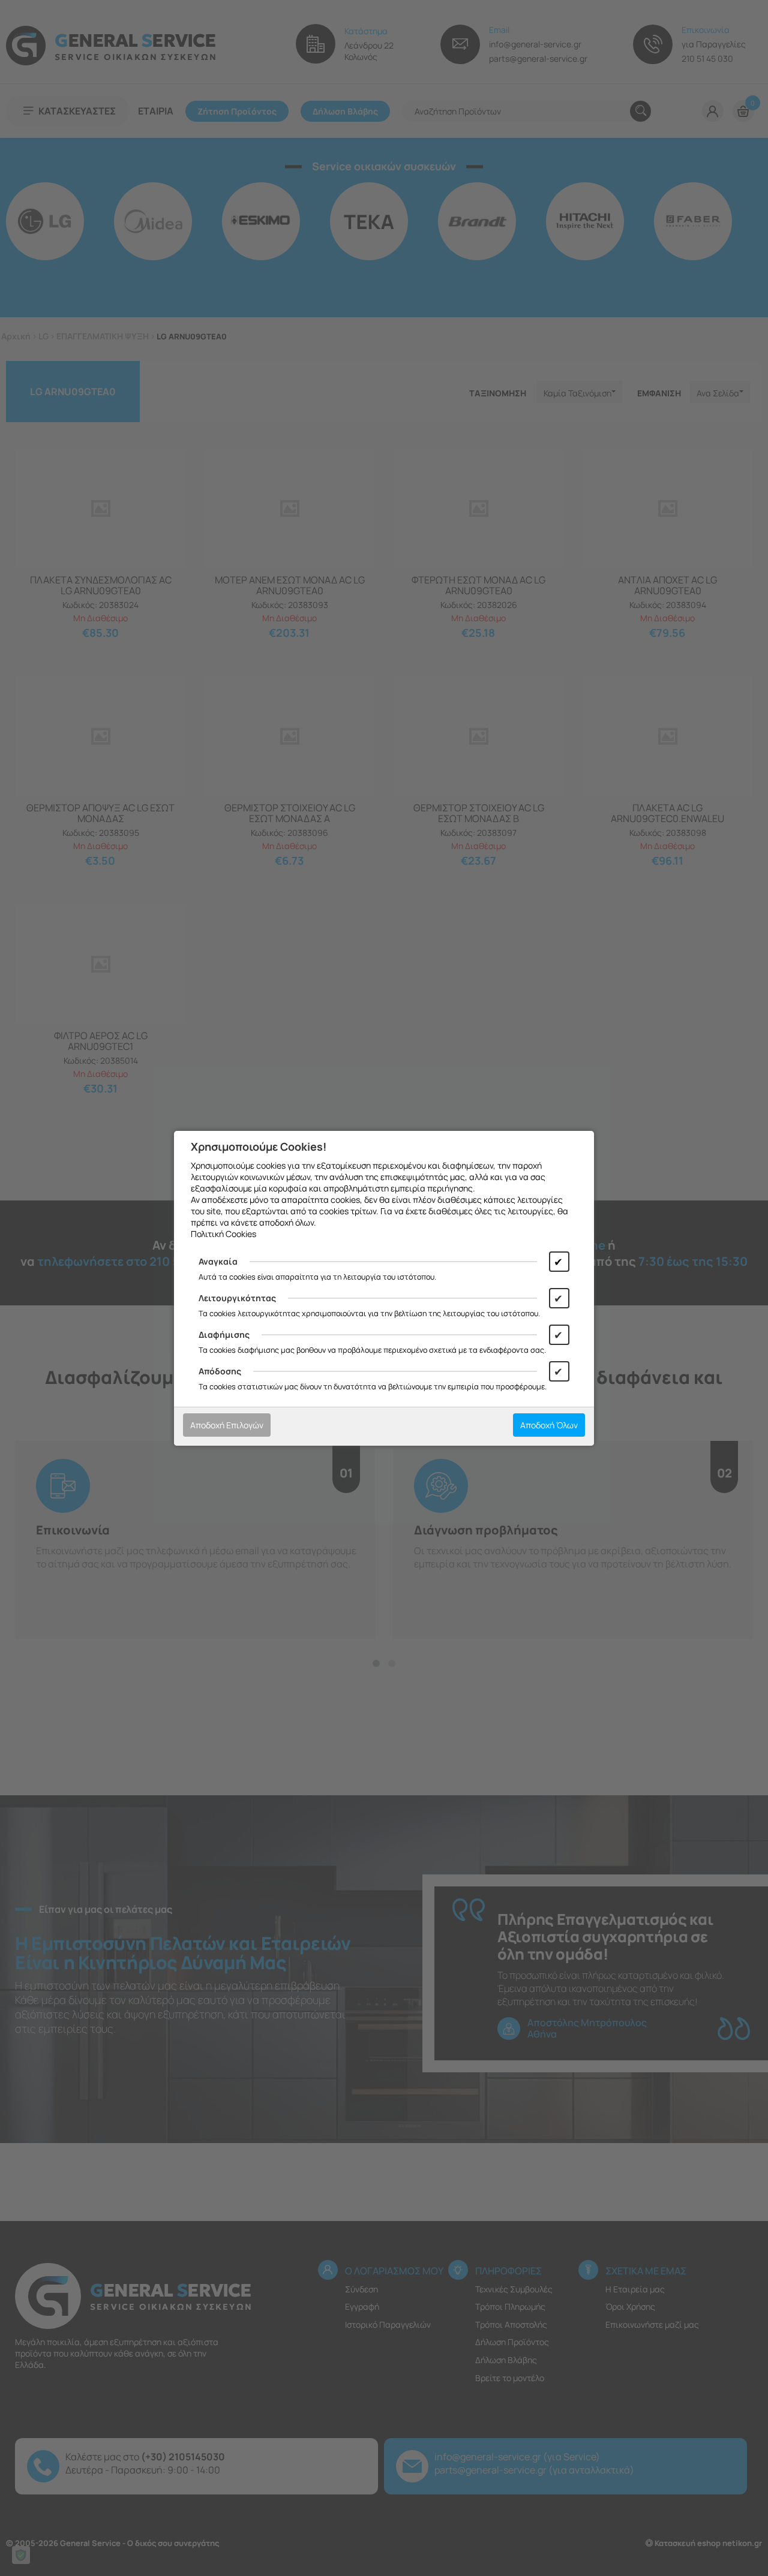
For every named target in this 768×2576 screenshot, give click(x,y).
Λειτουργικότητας (237, 1298)
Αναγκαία (218, 1261)
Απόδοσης (220, 1371)
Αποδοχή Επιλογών (227, 1425)
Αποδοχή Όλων (549, 1425)
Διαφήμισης (224, 1334)
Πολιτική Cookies (223, 1234)
